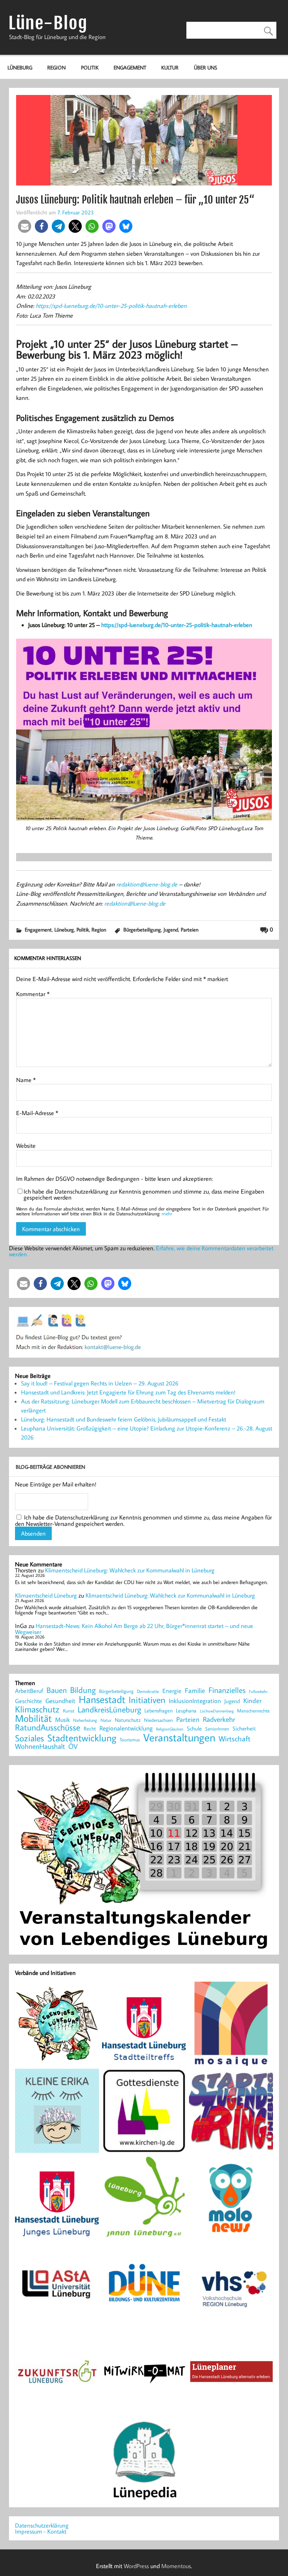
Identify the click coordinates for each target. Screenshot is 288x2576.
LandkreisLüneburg (109, 1710)
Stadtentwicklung (82, 1738)
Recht (90, 1729)
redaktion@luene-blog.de (147, 884)
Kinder (253, 1701)
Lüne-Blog (48, 23)
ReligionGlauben (170, 1729)
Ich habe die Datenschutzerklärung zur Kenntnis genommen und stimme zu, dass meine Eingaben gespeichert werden (144, 1194)
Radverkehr (219, 1719)
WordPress (136, 2566)
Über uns (205, 67)
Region (56, 67)
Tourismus (130, 1740)
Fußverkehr (258, 1691)
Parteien (190, 929)
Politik (90, 67)
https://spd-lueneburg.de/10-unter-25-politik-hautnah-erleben (111, 306)
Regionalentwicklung (126, 1728)
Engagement (130, 67)
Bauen (57, 1690)
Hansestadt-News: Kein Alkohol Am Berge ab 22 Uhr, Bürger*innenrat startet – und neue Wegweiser (134, 1629)
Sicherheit (244, 1728)
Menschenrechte (253, 1711)
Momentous (176, 2566)
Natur (106, 1720)
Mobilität (33, 1718)
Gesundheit (60, 1701)
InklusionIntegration (195, 1701)
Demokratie (148, 1691)
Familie (195, 1691)
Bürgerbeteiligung (142, 929)
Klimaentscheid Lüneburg (46, 1595)
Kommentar (33, 994)
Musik (62, 1720)
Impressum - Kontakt (41, 2531)
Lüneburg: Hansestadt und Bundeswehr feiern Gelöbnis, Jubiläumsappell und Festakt (124, 1419)
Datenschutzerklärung (42, 2525)
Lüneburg (20, 67)
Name (26, 1080)
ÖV (73, 1746)
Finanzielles (227, 1690)
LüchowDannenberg (217, 1711)
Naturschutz (128, 1720)
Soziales (29, 1738)
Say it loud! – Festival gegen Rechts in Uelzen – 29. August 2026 (100, 1383)
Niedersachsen (158, 1720)
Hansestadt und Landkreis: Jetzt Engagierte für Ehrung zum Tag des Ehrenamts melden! (128, 1392)
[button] (25, 226)
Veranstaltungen (179, 1737)
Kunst (69, 1711)
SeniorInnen (217, 1729)
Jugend (171, 929)
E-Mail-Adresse (37, 1113)
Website (26, 1146)
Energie (172, 1691)
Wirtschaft (235, 1738)
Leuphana (186, 1711)
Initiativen (147, 1700)
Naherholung (85, 1720)
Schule (194, 1728)
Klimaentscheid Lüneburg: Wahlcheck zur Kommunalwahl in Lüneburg (130, 1570)
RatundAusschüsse (48, 1728)
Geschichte (28, 1701)
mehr (167, 1213)
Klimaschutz (37, 1709)
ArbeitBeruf (29, 1691)
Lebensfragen (158, 1711)
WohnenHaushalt (40, 1746)
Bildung (83, 1690)
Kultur (170, 67)
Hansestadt (102, 1699)
